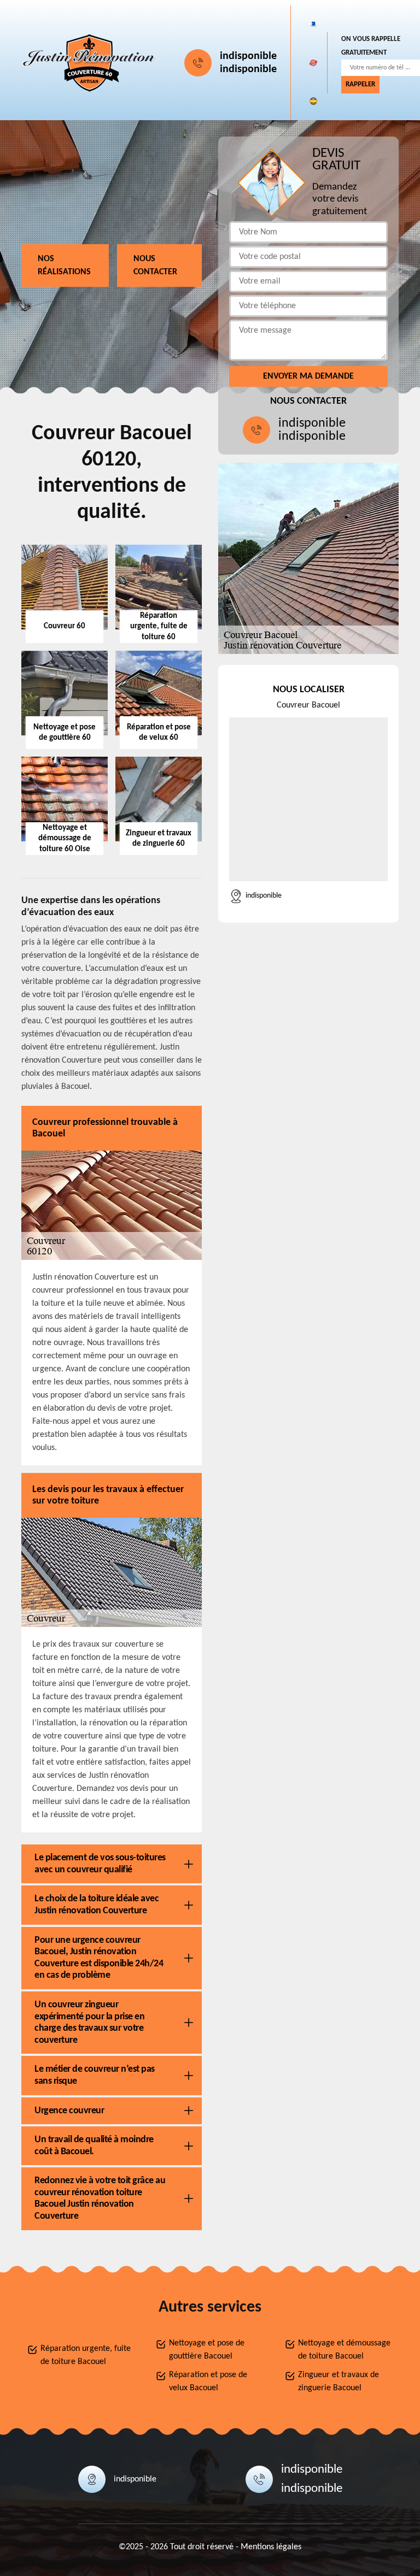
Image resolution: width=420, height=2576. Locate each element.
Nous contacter (155, 266)
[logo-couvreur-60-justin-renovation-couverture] (90, 63)
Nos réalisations (64, 266)
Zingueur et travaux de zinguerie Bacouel (339, 2382)
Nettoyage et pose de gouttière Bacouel (207, 2350)
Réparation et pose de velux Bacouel (208, 2382)
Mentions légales (271, 2547)
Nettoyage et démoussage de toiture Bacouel (344, 2350)
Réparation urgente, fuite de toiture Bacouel (86, 2355)
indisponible (248, 56)
